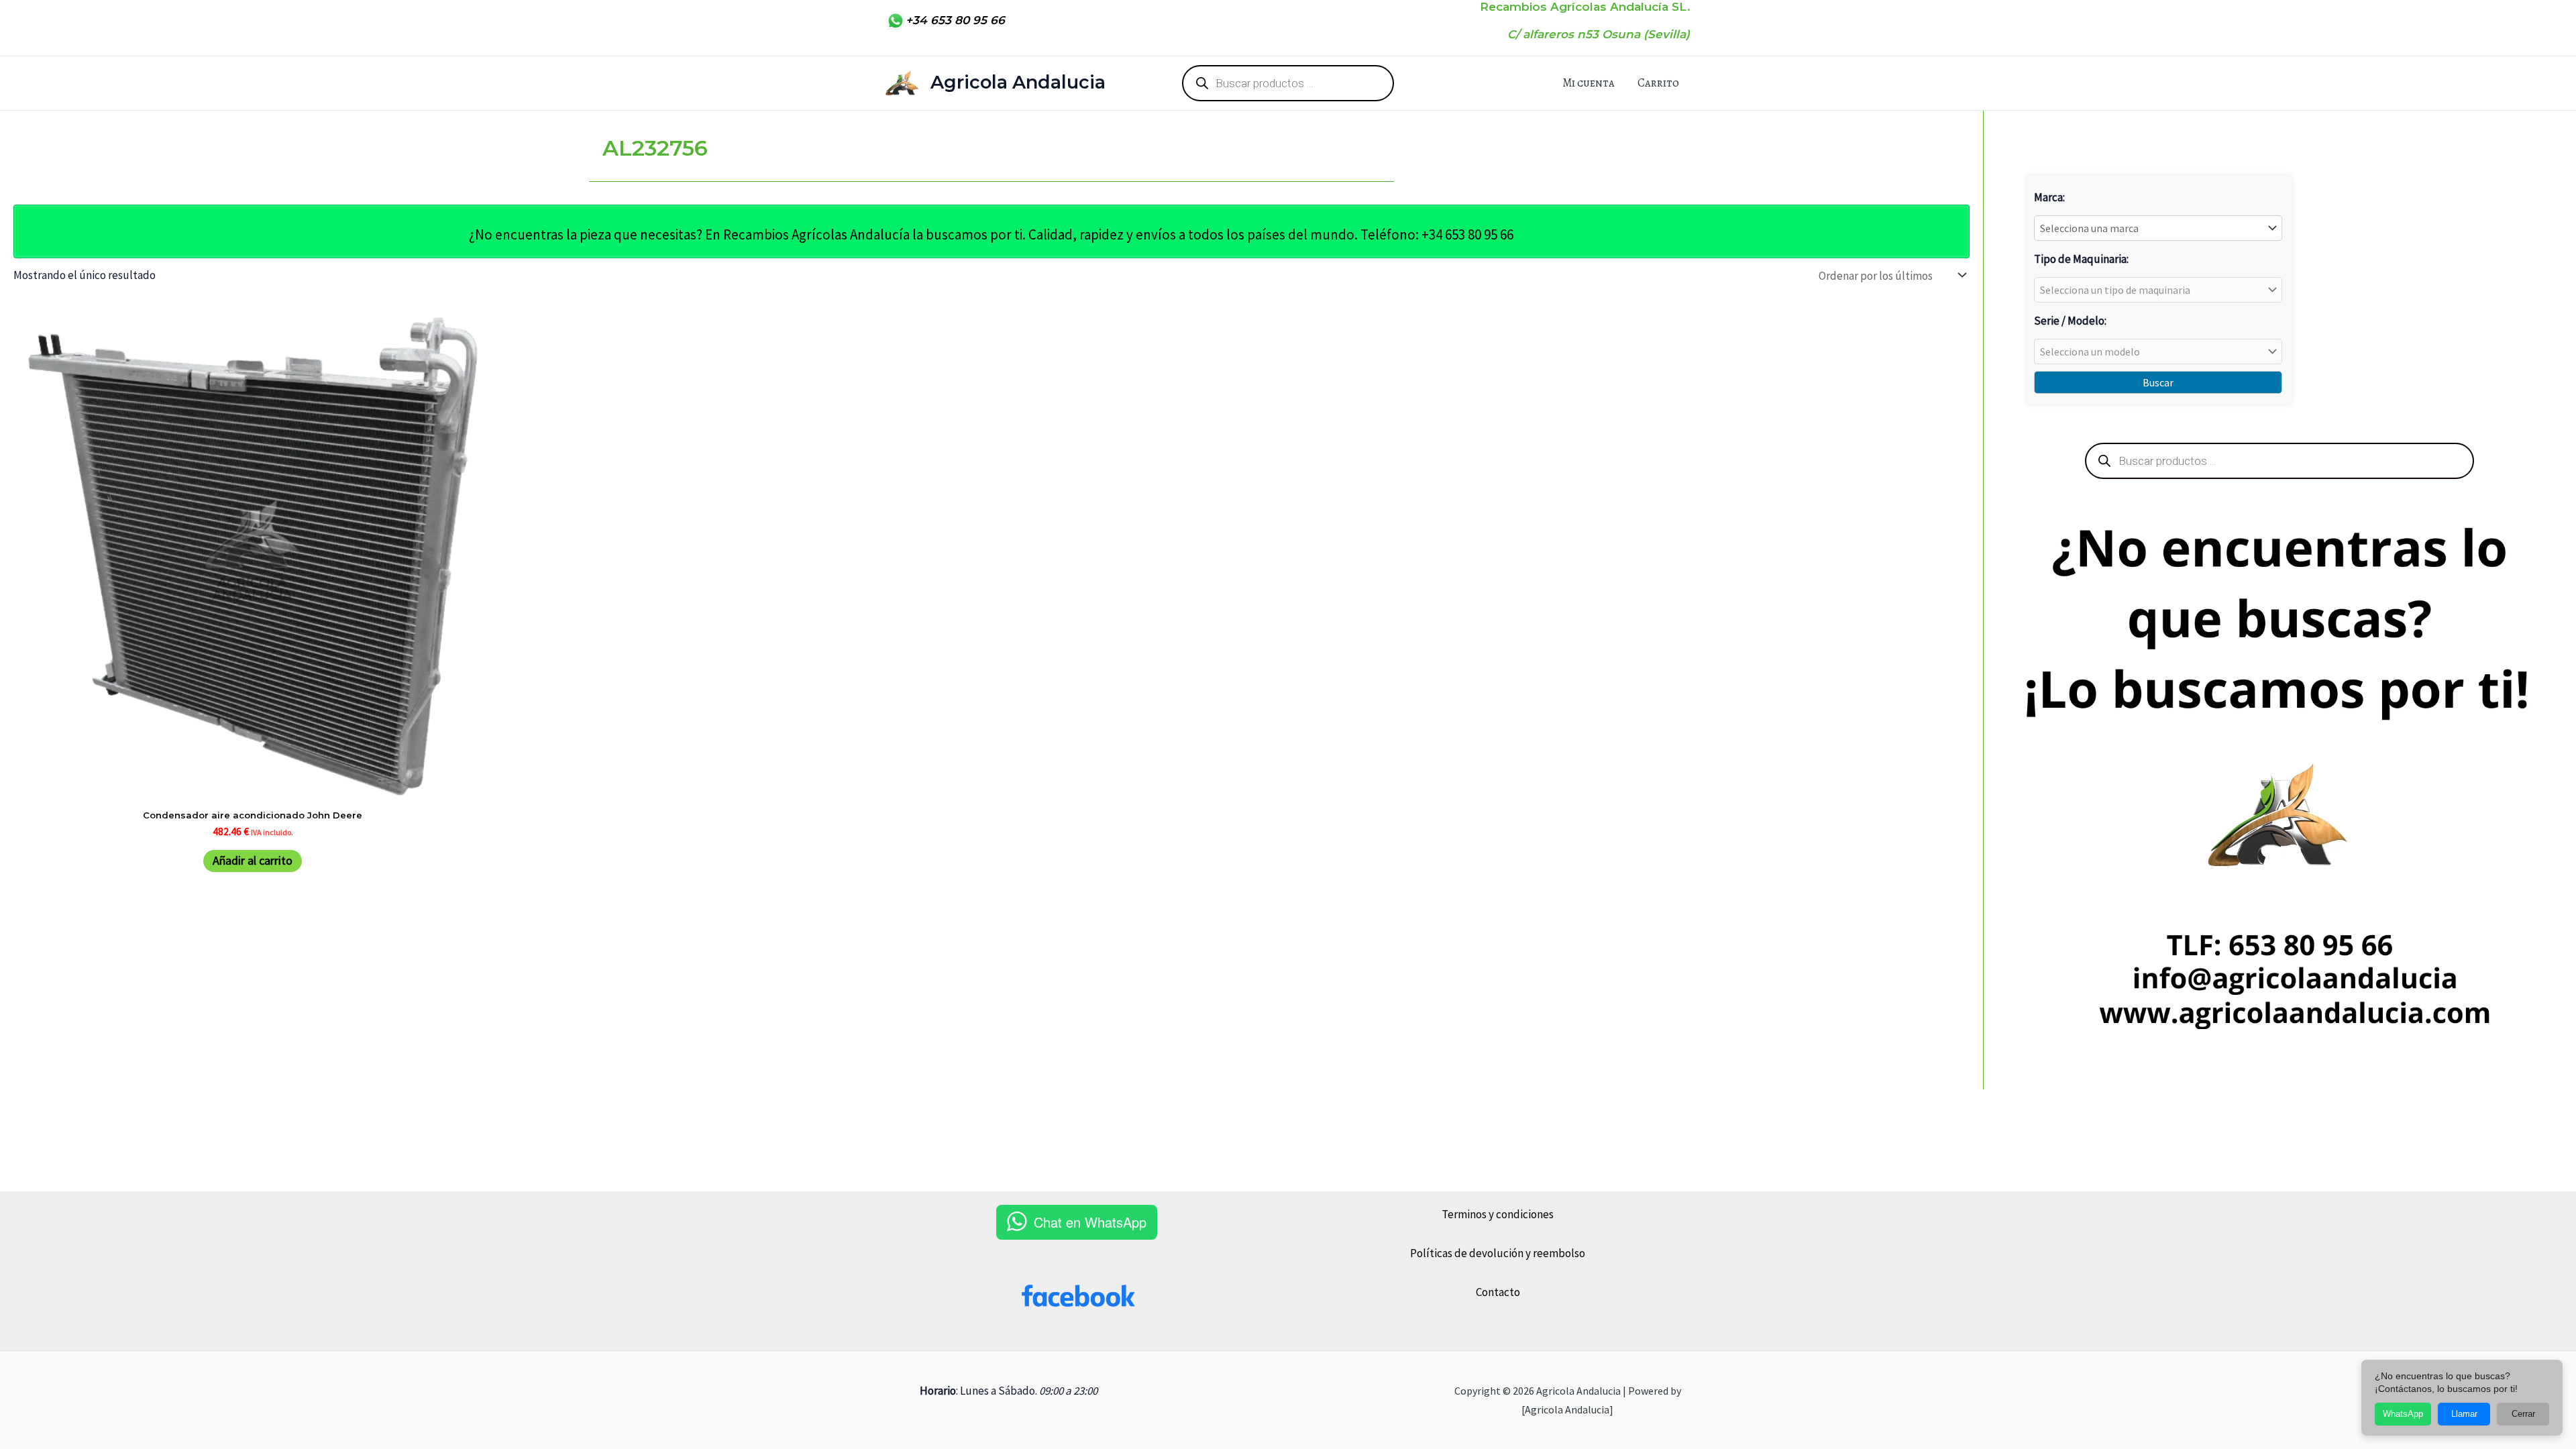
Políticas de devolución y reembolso (1498, 1253)
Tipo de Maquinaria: (2081, 259)
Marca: (2049, 197)
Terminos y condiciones (1498, 1214)
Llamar (2464, 1414)
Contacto (1498, 1292)
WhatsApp (2403, 1414)
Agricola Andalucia (1018, 82)
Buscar (2158, 382)
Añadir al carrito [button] (253, 860)
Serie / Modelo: (2070, 321)
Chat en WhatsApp (1090, 1222)
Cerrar (2523, 1414)
